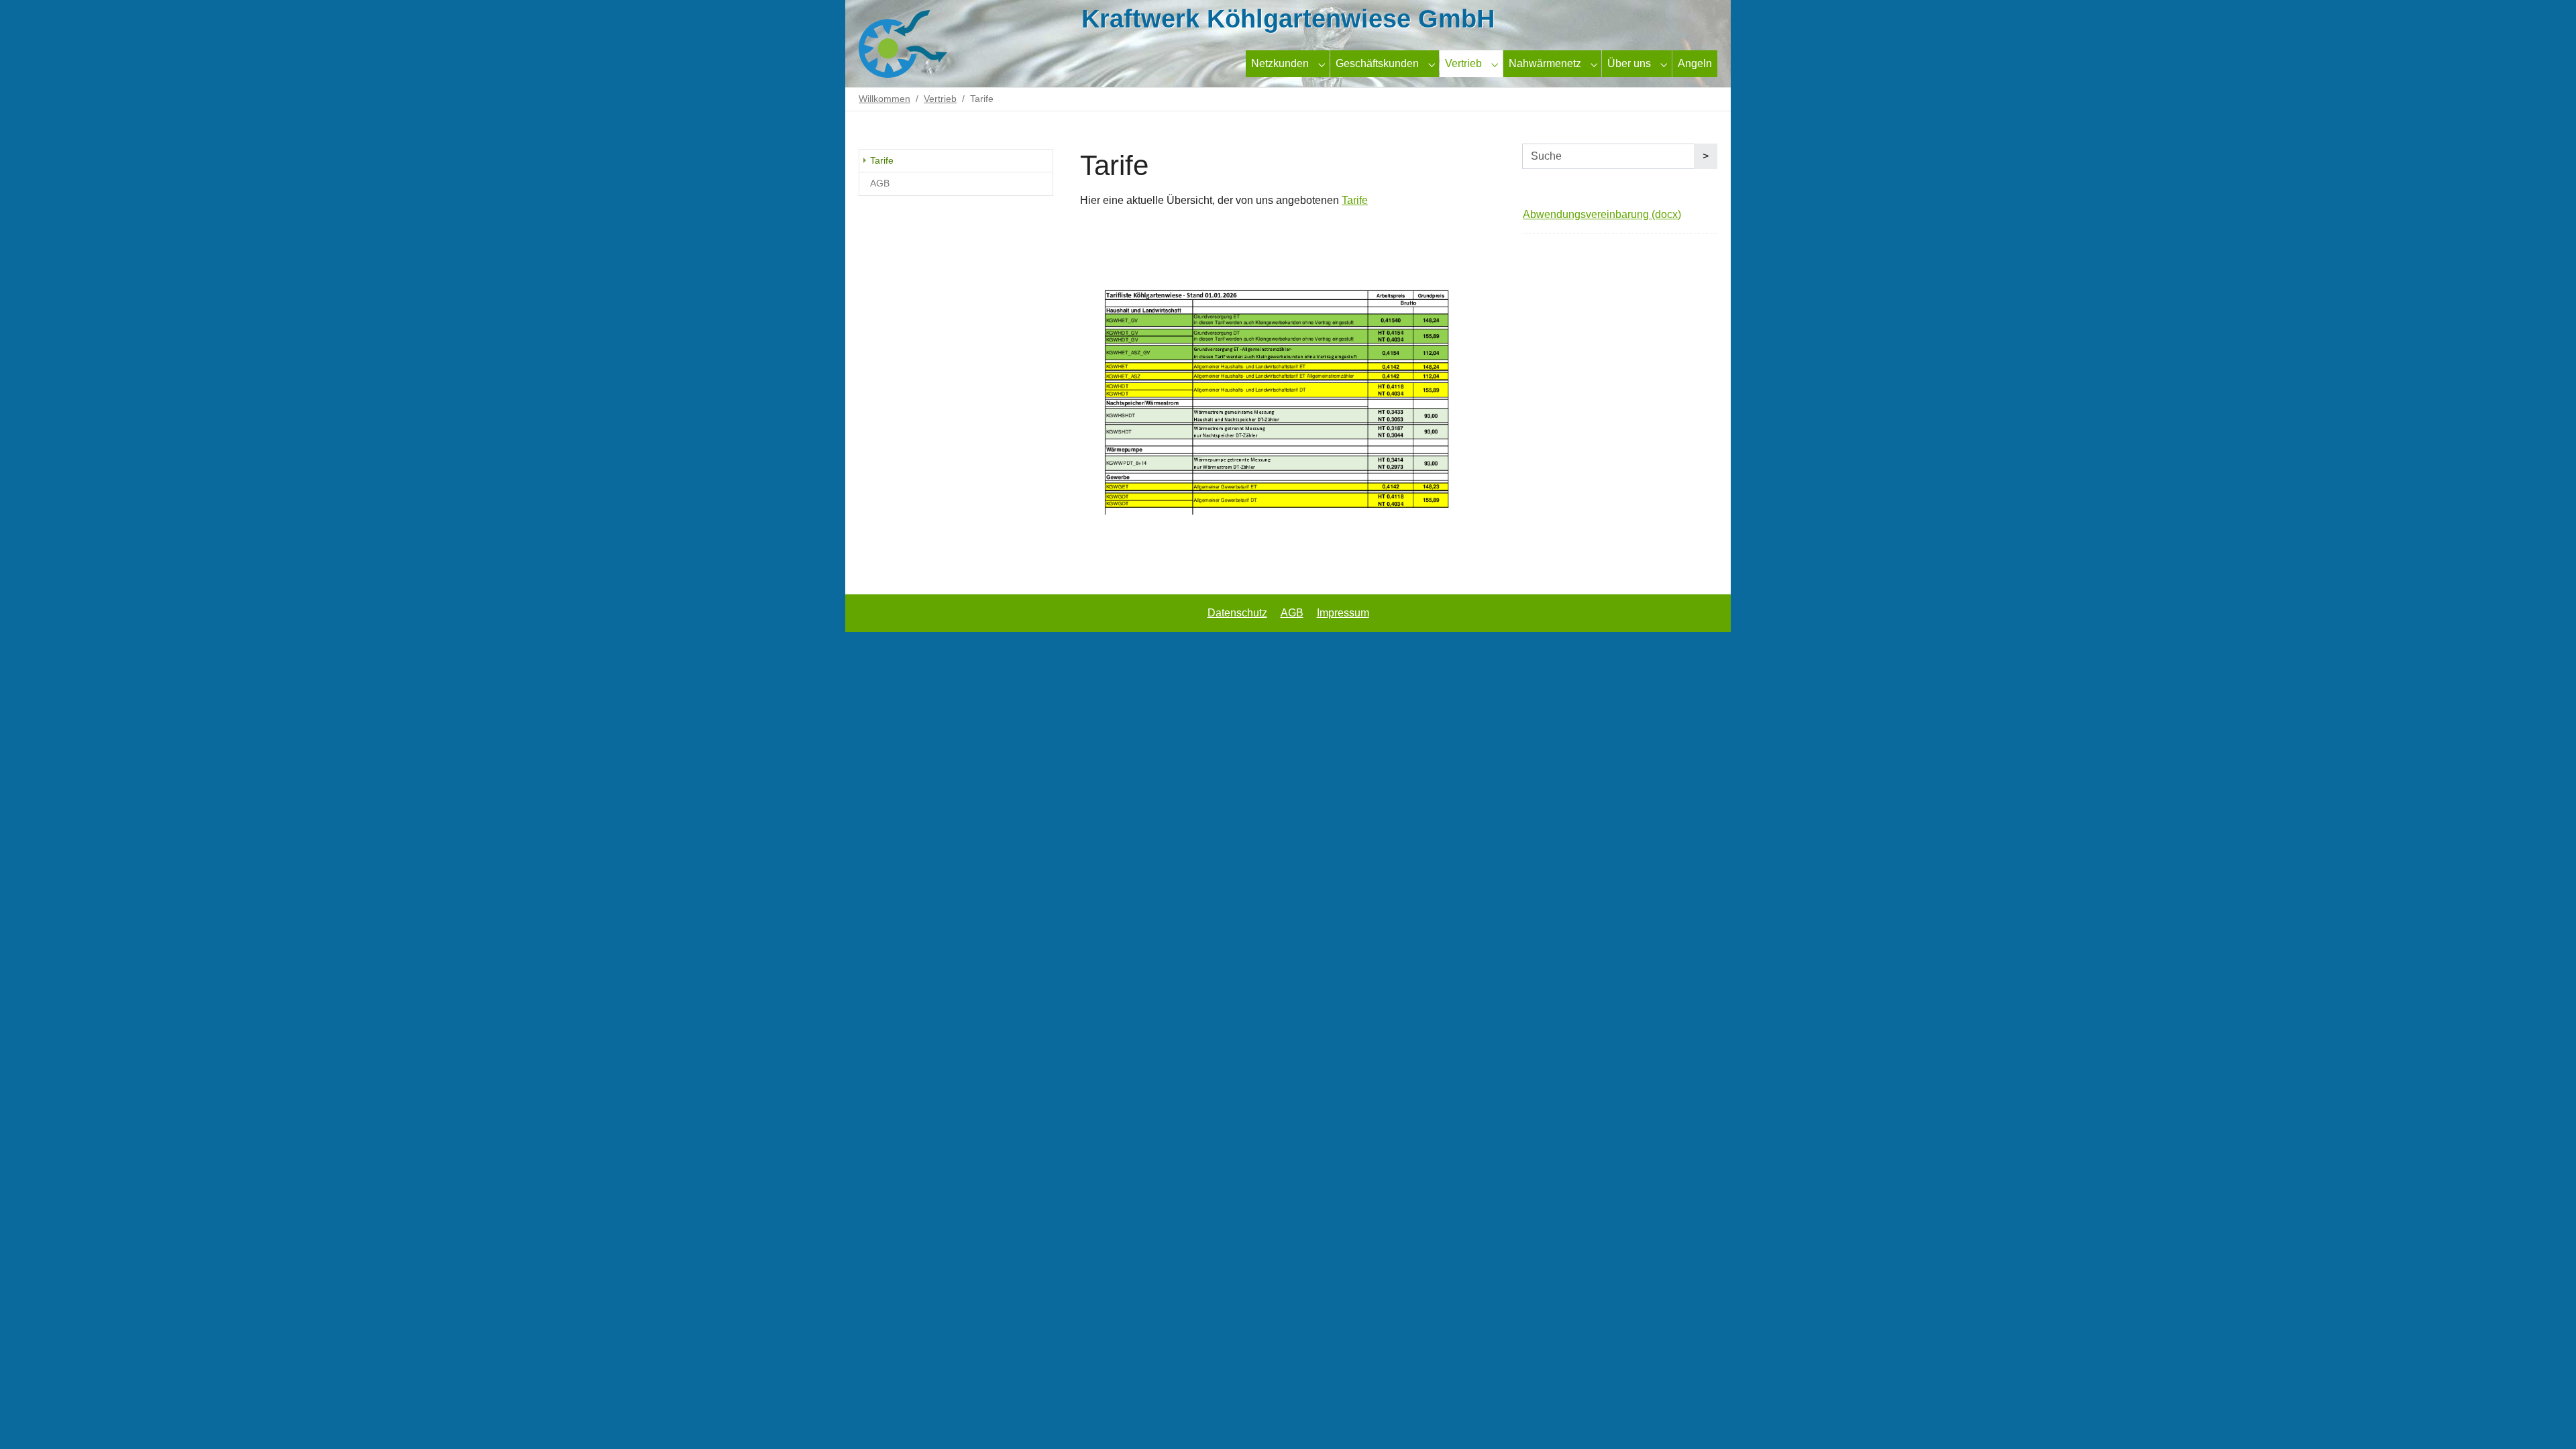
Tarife (1355, 200)
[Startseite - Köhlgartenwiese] (914, 44)
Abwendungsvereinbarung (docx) (1602, 214)
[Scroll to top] (2546, 1419)
